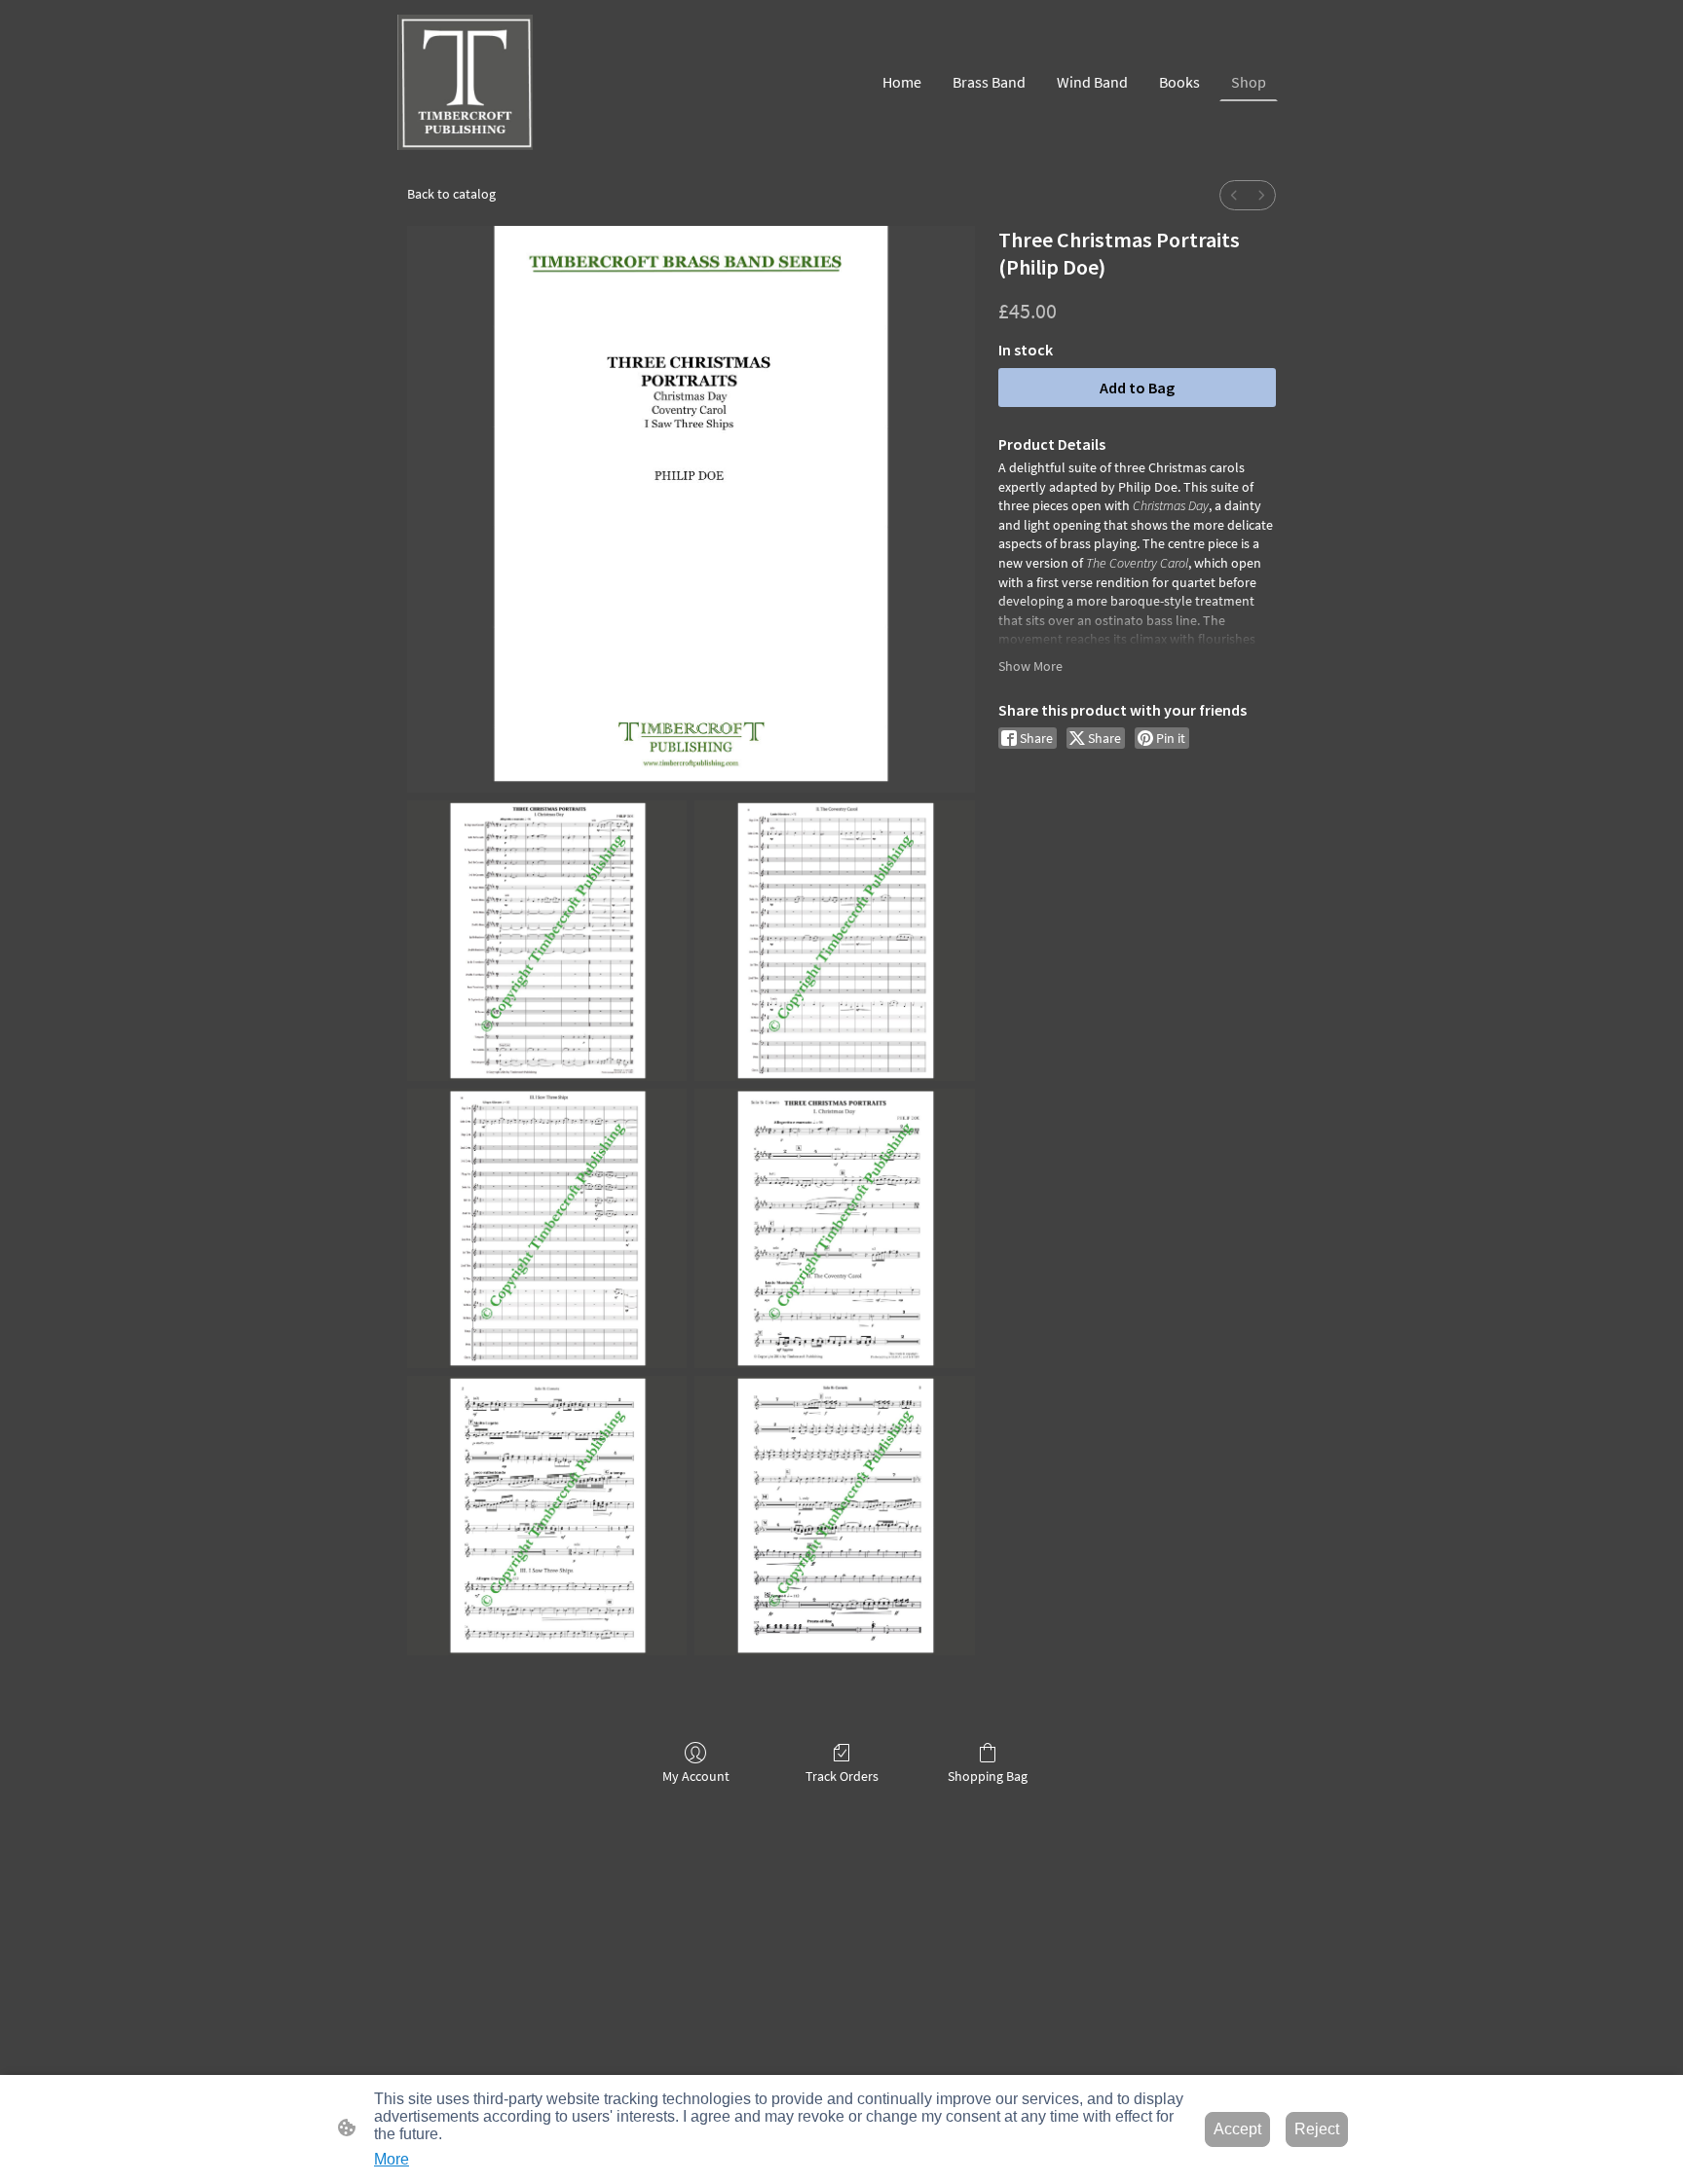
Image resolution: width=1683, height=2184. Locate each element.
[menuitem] (1234, 195)
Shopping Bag (988, 1776)
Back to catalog (451, 194)
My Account (696, 1776)
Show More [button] (1030, 666)
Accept (1237, 2129)
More (392, 2159)
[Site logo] (465, 82)
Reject (1317, 2129)
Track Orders (842, 1776)
